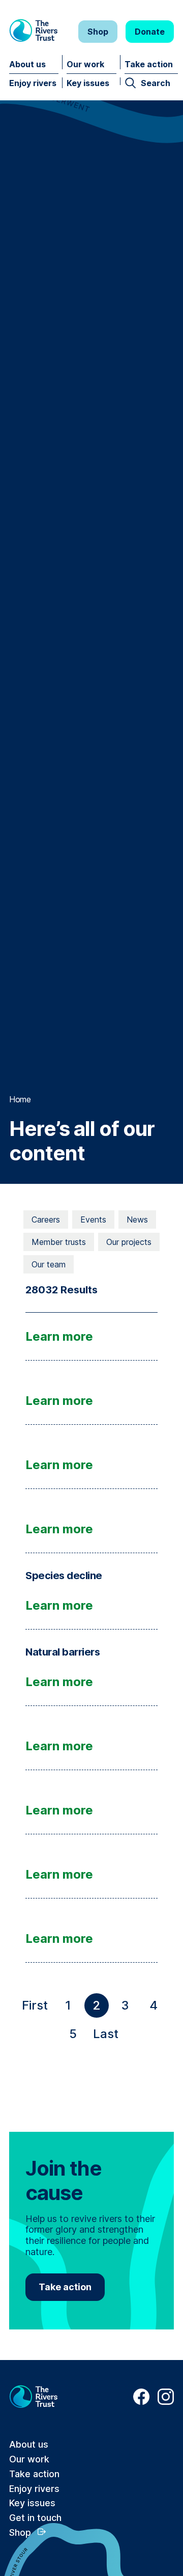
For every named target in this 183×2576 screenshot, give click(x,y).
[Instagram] (166, 2402)
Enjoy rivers (33, 83)
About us (27, 64)
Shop (98, 32)
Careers (46, 1219)
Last (108, 2036)
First (37, 2008)
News (137, 1219)
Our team (49, 1264)
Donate (150, 32)
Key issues (88, 83)
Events (93, 1219)
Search (156, 83)
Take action (149, 64)
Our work (85, 64)
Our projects (129, 1242)
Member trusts (59, 1242)
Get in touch (35, 2518)
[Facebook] (141, 2402)
